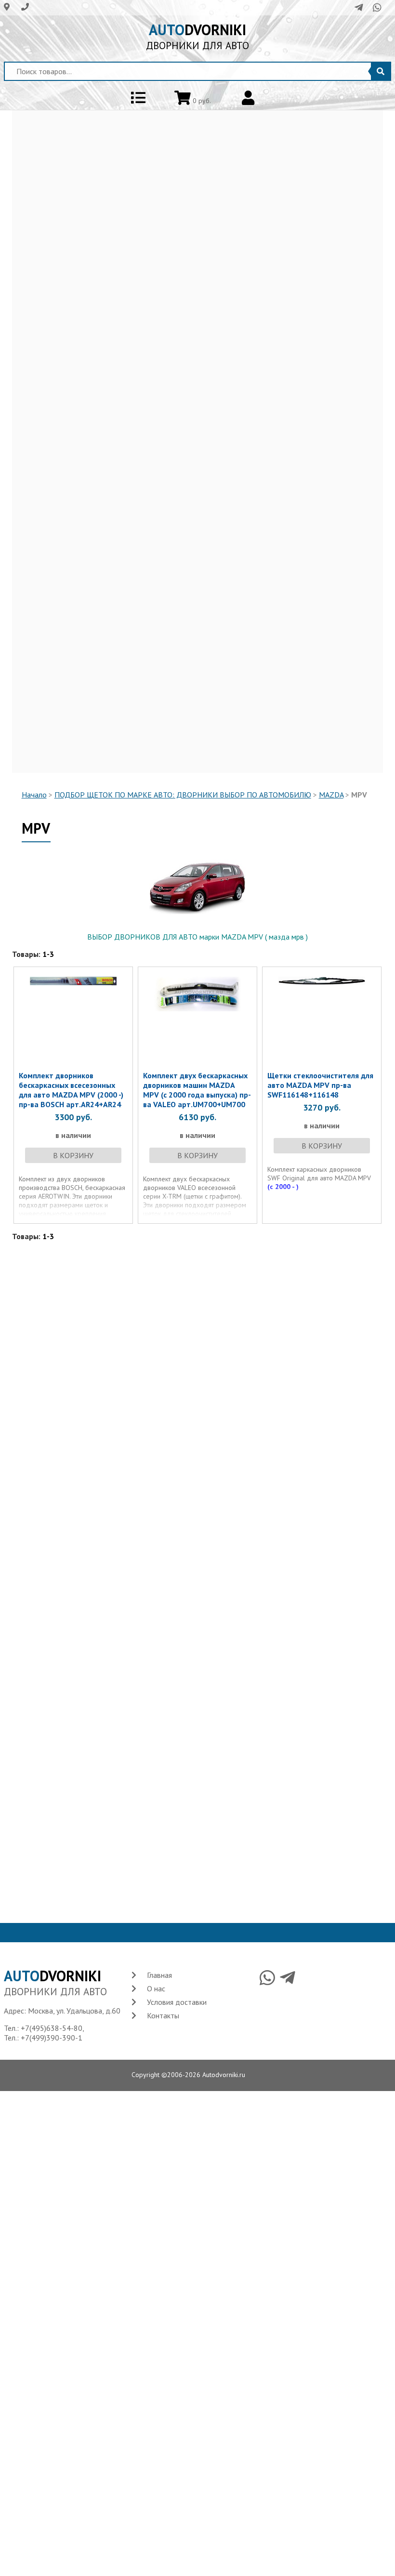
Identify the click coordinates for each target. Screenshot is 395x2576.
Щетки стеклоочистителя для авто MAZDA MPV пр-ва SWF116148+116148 (320, 1085)
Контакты (163, 2015)
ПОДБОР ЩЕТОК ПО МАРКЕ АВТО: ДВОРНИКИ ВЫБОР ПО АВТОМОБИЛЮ (183, 795)
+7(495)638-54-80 (52, 2028)
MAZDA (331, 795)
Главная (159, 1975)
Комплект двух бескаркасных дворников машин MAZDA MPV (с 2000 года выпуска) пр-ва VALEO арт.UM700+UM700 (197, 1090)
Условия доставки (177, 2002)
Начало (34, 795)
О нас (156, 1988)
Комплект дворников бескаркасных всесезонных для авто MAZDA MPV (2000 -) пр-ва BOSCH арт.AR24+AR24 (71, 1090)
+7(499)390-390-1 (52, 2038)
